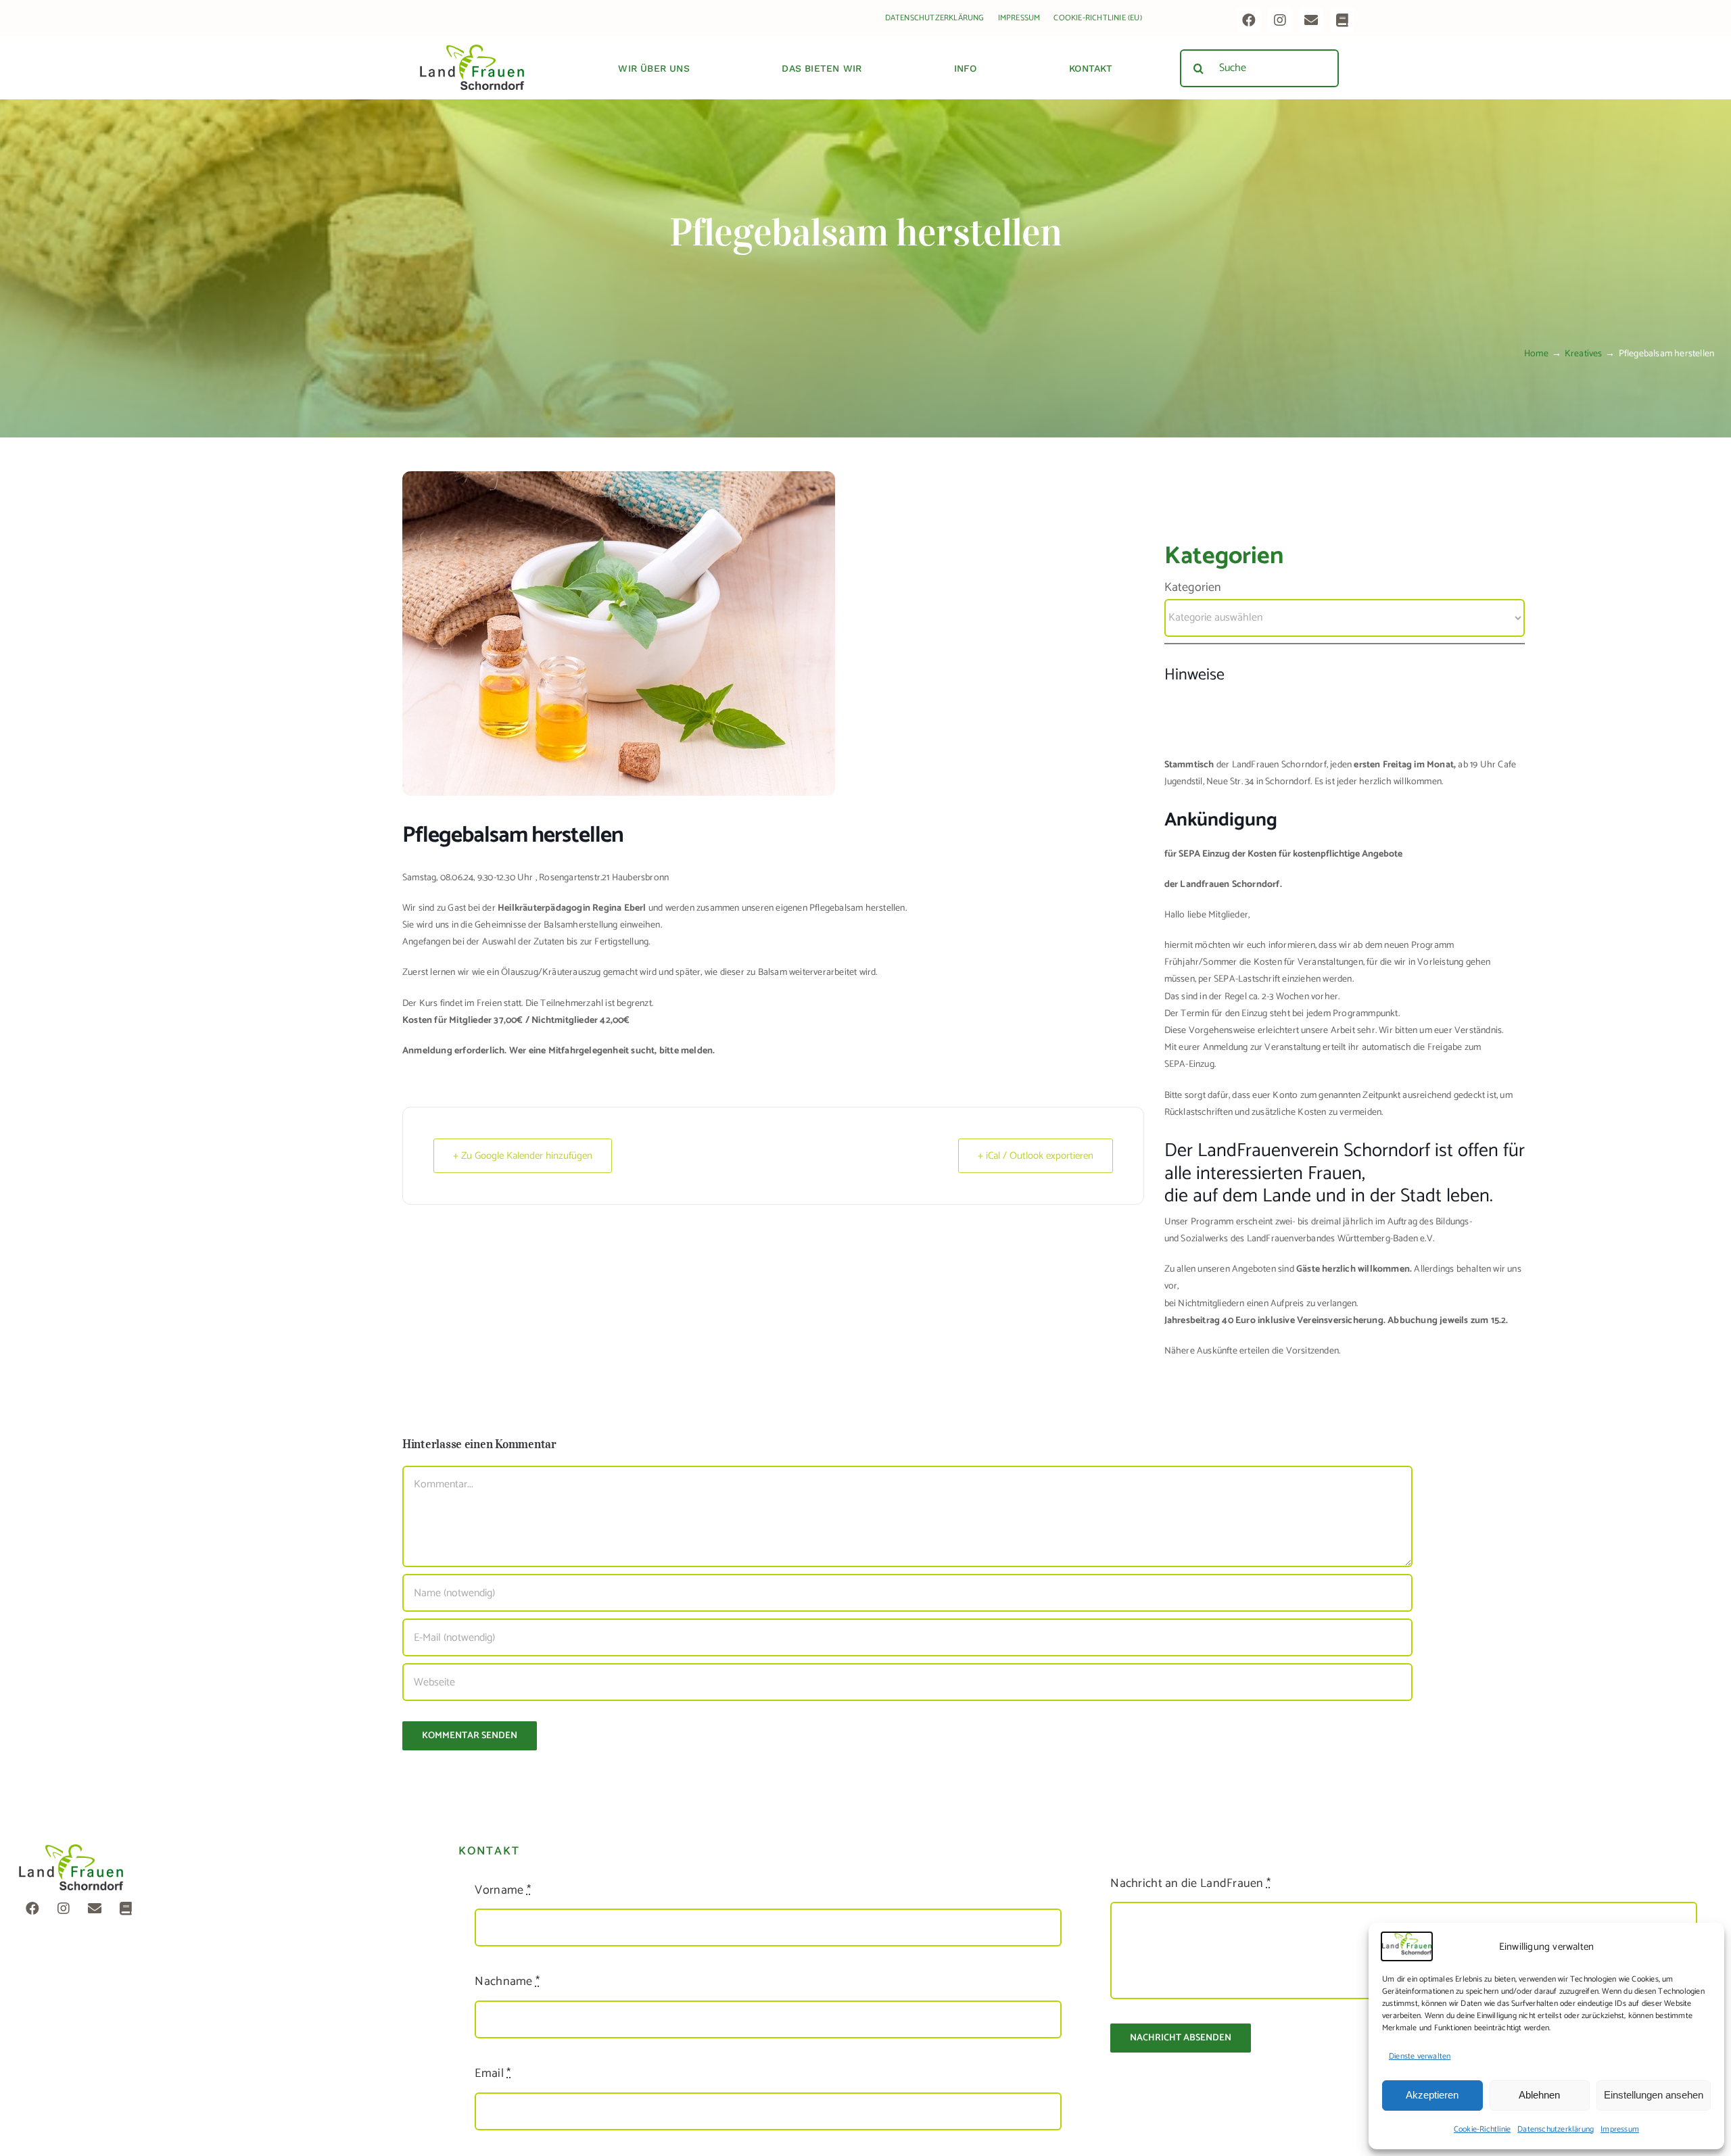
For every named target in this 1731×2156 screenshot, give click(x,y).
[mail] (1311, 20)
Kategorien (1193, 588)
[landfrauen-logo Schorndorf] (71, 1849)
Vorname (502, 1890)
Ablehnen (1539, 2095)
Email (493, 2074)
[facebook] (1249, 20)
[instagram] (1280, 20)
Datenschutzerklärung (1556, 2129)
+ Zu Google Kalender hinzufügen (523, 1156)
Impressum (1620, 2129)
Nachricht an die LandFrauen (1190, 1884)
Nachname (507, 1982)
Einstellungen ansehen (1654, 2095)
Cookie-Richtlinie (1482, 2129)
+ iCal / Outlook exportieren (1036, 1156)
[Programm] (1342, 20)
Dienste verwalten (1420, 2056)
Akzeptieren (1432, 2095)
